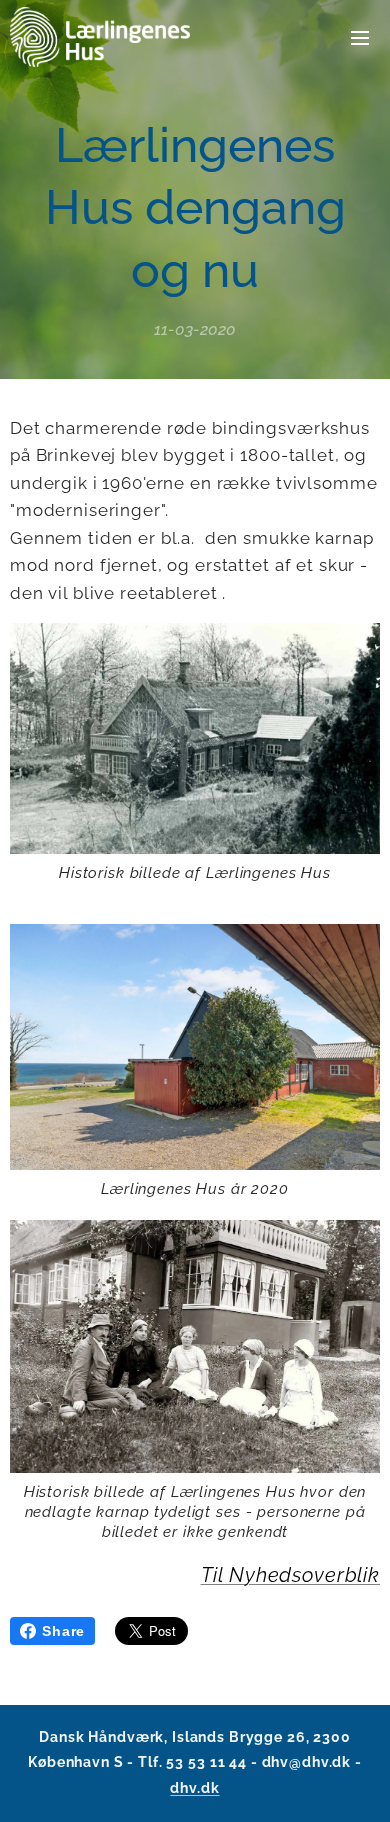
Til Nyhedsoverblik (290, 1575)
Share (63, 1631)
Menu (360, 37)
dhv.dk (194, 1788)
